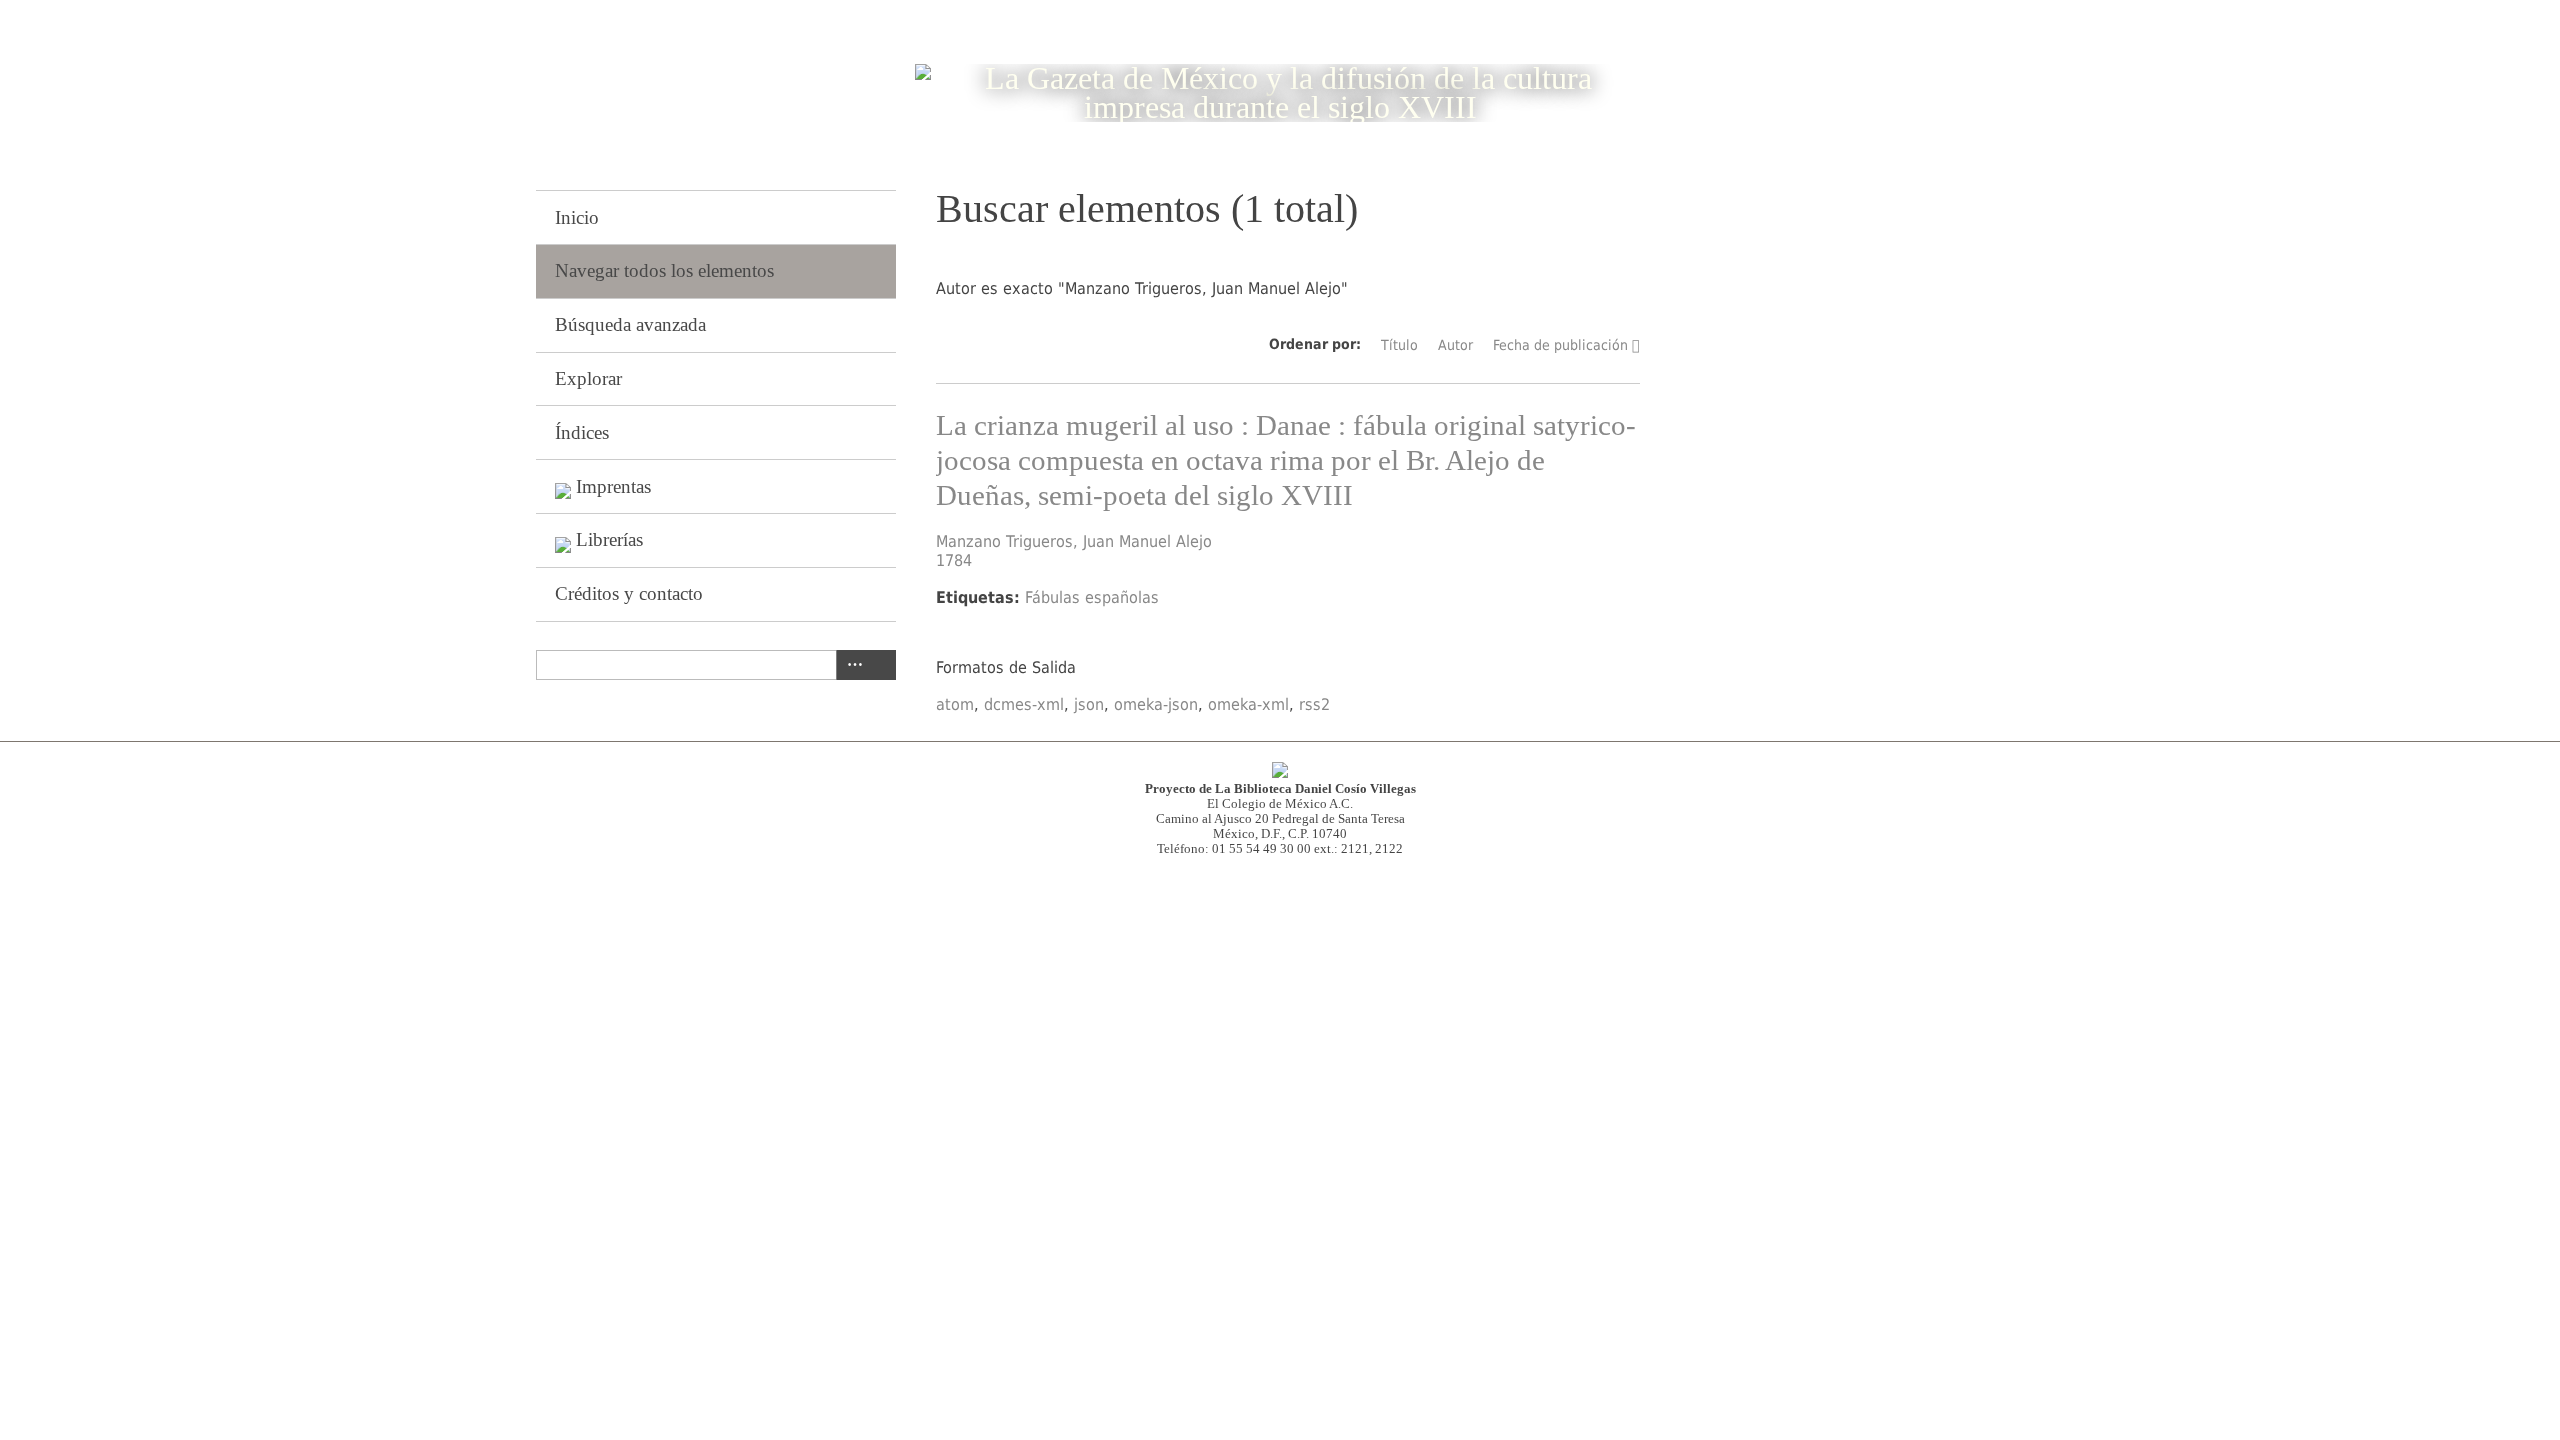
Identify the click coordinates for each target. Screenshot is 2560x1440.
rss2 (1314, 704)
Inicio (577, 217)
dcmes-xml (1024, 704)
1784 (954, 560)
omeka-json (1156, 704)
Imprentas (613, 486)
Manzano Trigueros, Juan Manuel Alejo (1074, 541)
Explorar (588, 378)
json (1089, 704)
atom (955, 704)
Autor (1455, 345)
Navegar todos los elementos (664, 270)
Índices (582, 432)
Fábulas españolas (1092, 597)
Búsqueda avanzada (630, 324)
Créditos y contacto (629, 593)
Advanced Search (851, 665)
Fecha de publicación (1560, 345)
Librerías (609, 539)
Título (1399, 345)
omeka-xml (1248, 704)
